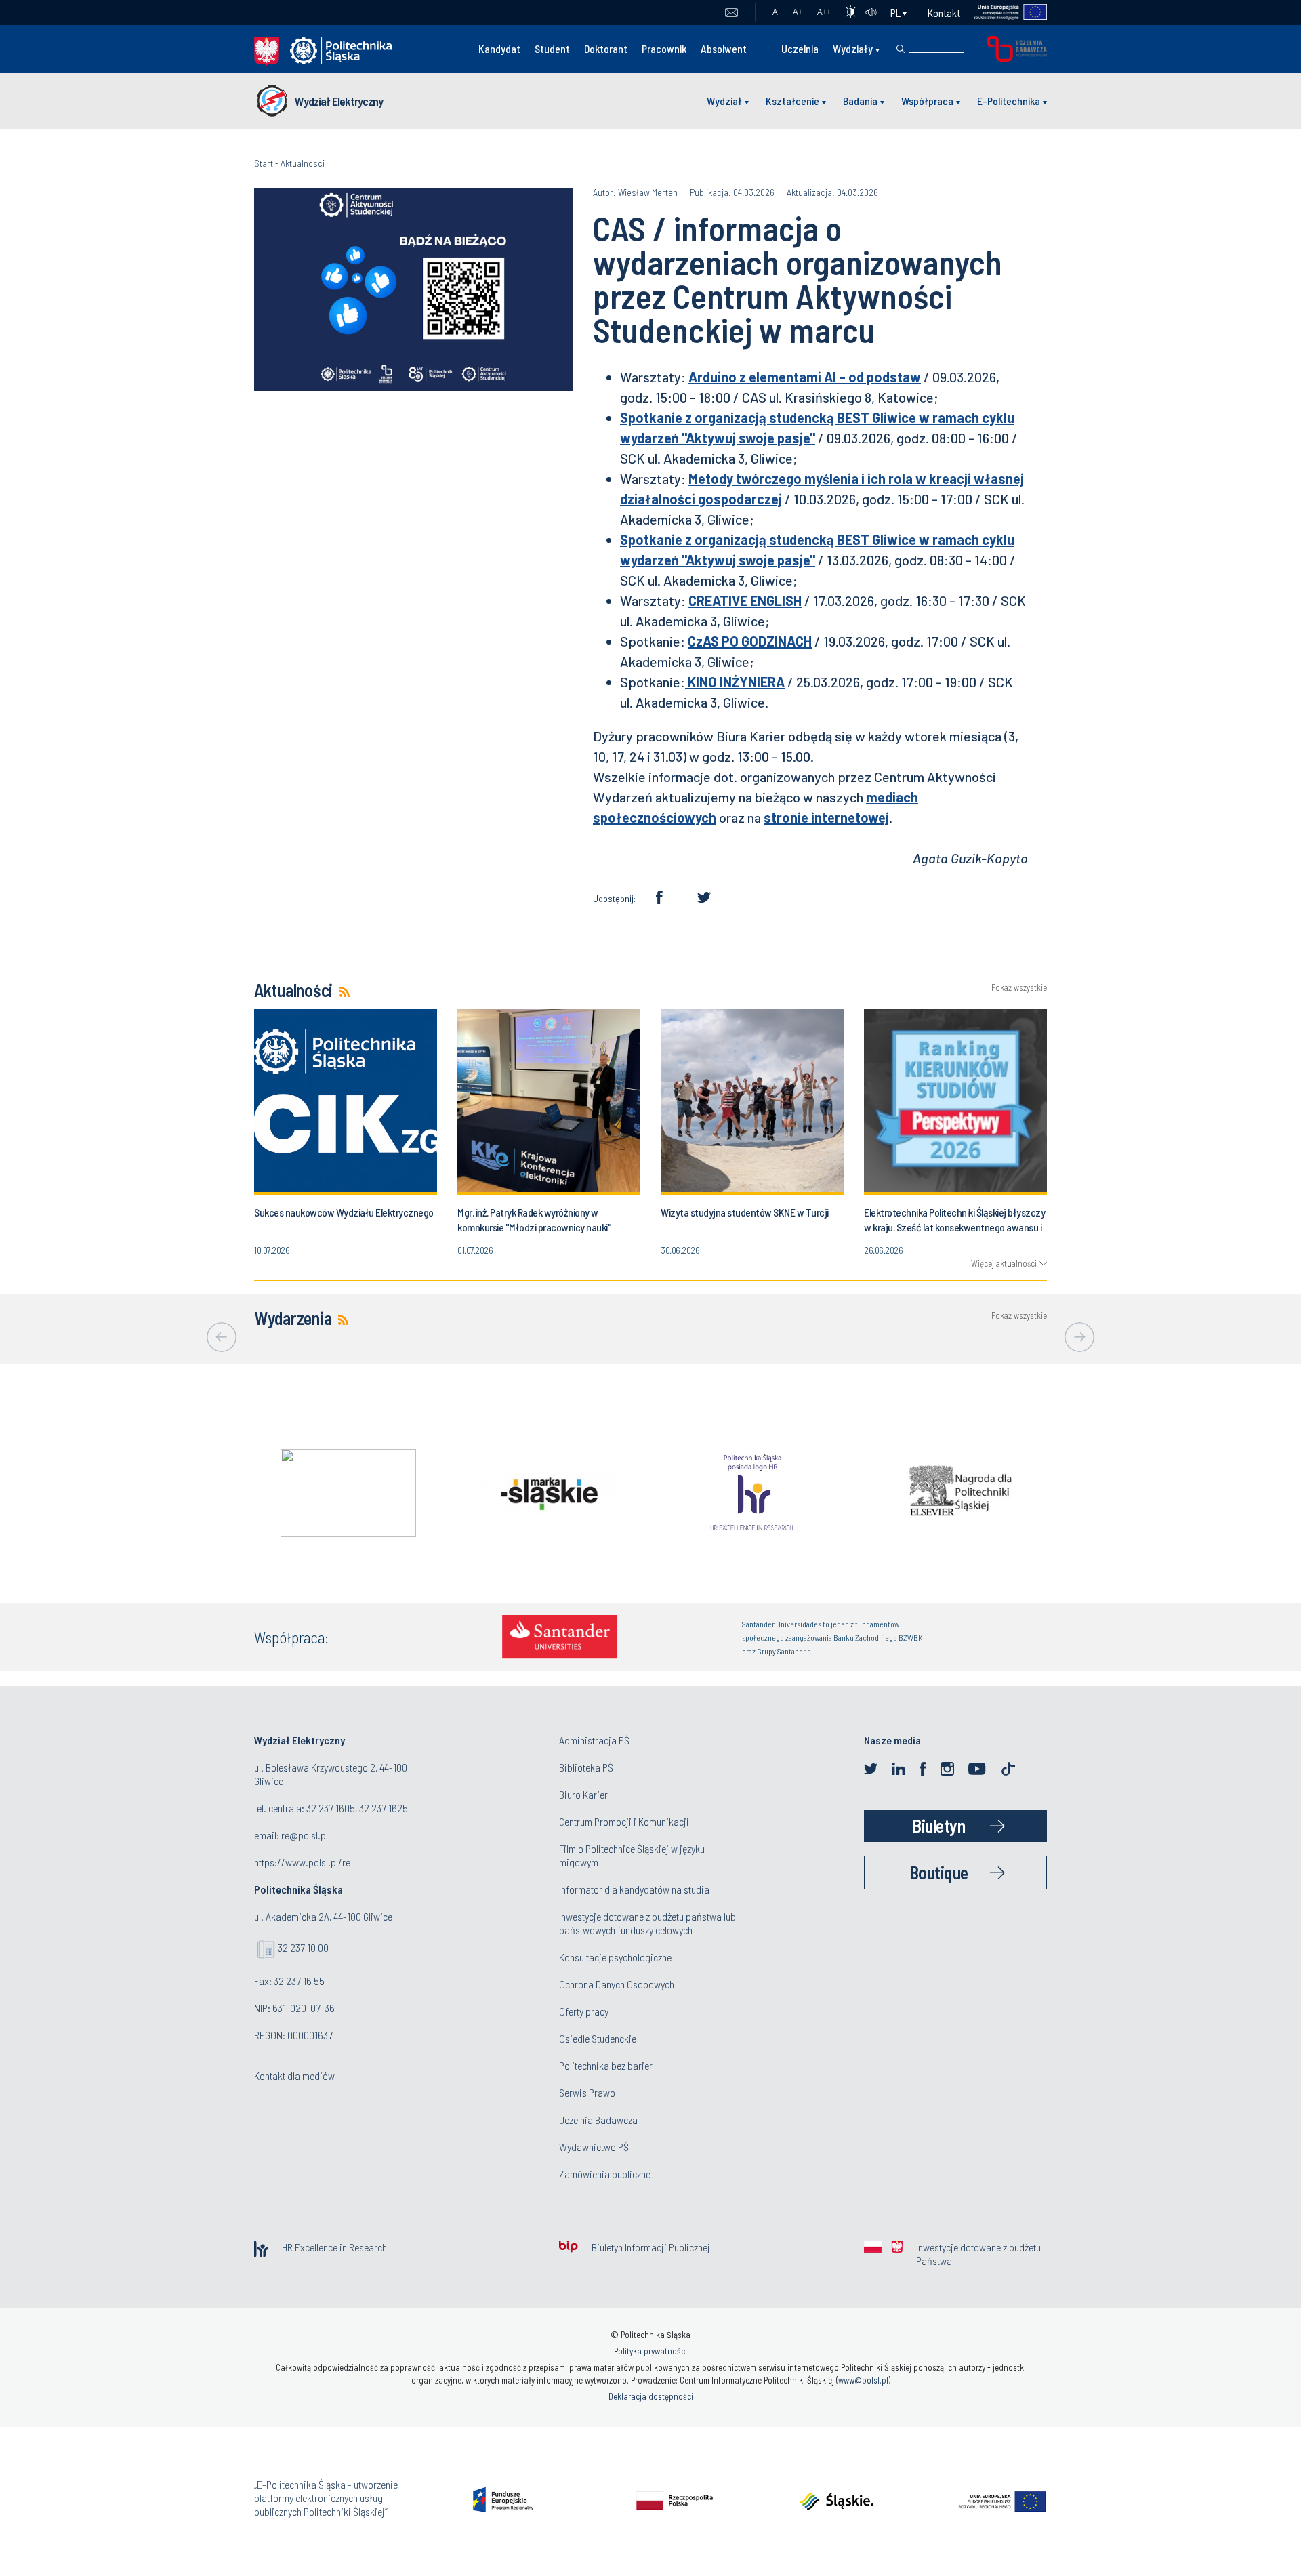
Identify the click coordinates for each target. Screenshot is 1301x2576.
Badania (860, 101)
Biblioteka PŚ (586, 1767)
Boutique (939, 1872)
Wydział (724, 101)
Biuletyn (938, 1825)
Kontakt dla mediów (294, 2076)
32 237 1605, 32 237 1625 (357, 1808)
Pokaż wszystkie (1019, 988)
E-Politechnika (1009, 101)
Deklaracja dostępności (651, 2396)
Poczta (731, 13)
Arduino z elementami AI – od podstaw (805, 377)
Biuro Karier (583, 1794)
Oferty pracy (584, 2011)
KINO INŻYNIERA (735, 682)
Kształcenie (792, 101)
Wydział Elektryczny (339, 101)
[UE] (1004, 13)
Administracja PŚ (594, 1740)
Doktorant (606, 48)
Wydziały (853, 48)
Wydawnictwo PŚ (594, 2147)
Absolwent (724, 48)
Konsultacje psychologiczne (615, 1957)
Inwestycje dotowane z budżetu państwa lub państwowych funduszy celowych (647, 1923)
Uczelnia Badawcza (598, 2120)
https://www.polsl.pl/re (302, 1862)
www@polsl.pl (863, 2380)
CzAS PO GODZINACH (750, 641)
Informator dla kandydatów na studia (634, 1889)
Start (264, 163)
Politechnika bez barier (606, 2065)
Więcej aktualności (1004, 1263)
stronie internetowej (826, 817)
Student (552, 48)
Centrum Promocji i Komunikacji (624, 1821)
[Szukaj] (901, 49)
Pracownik (664, 48)
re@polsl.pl (305, 1835)
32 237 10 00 (303, 1947)
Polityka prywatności (650, 2351)
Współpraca (927, 101)
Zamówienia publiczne (605, 2174)
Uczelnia (800, 48)
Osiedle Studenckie (598, 2038)
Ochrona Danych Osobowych (617, 1984)
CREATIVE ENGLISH (745, 600)
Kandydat (499, 48)
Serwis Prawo (587, 2092)
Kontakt (944, 13)
